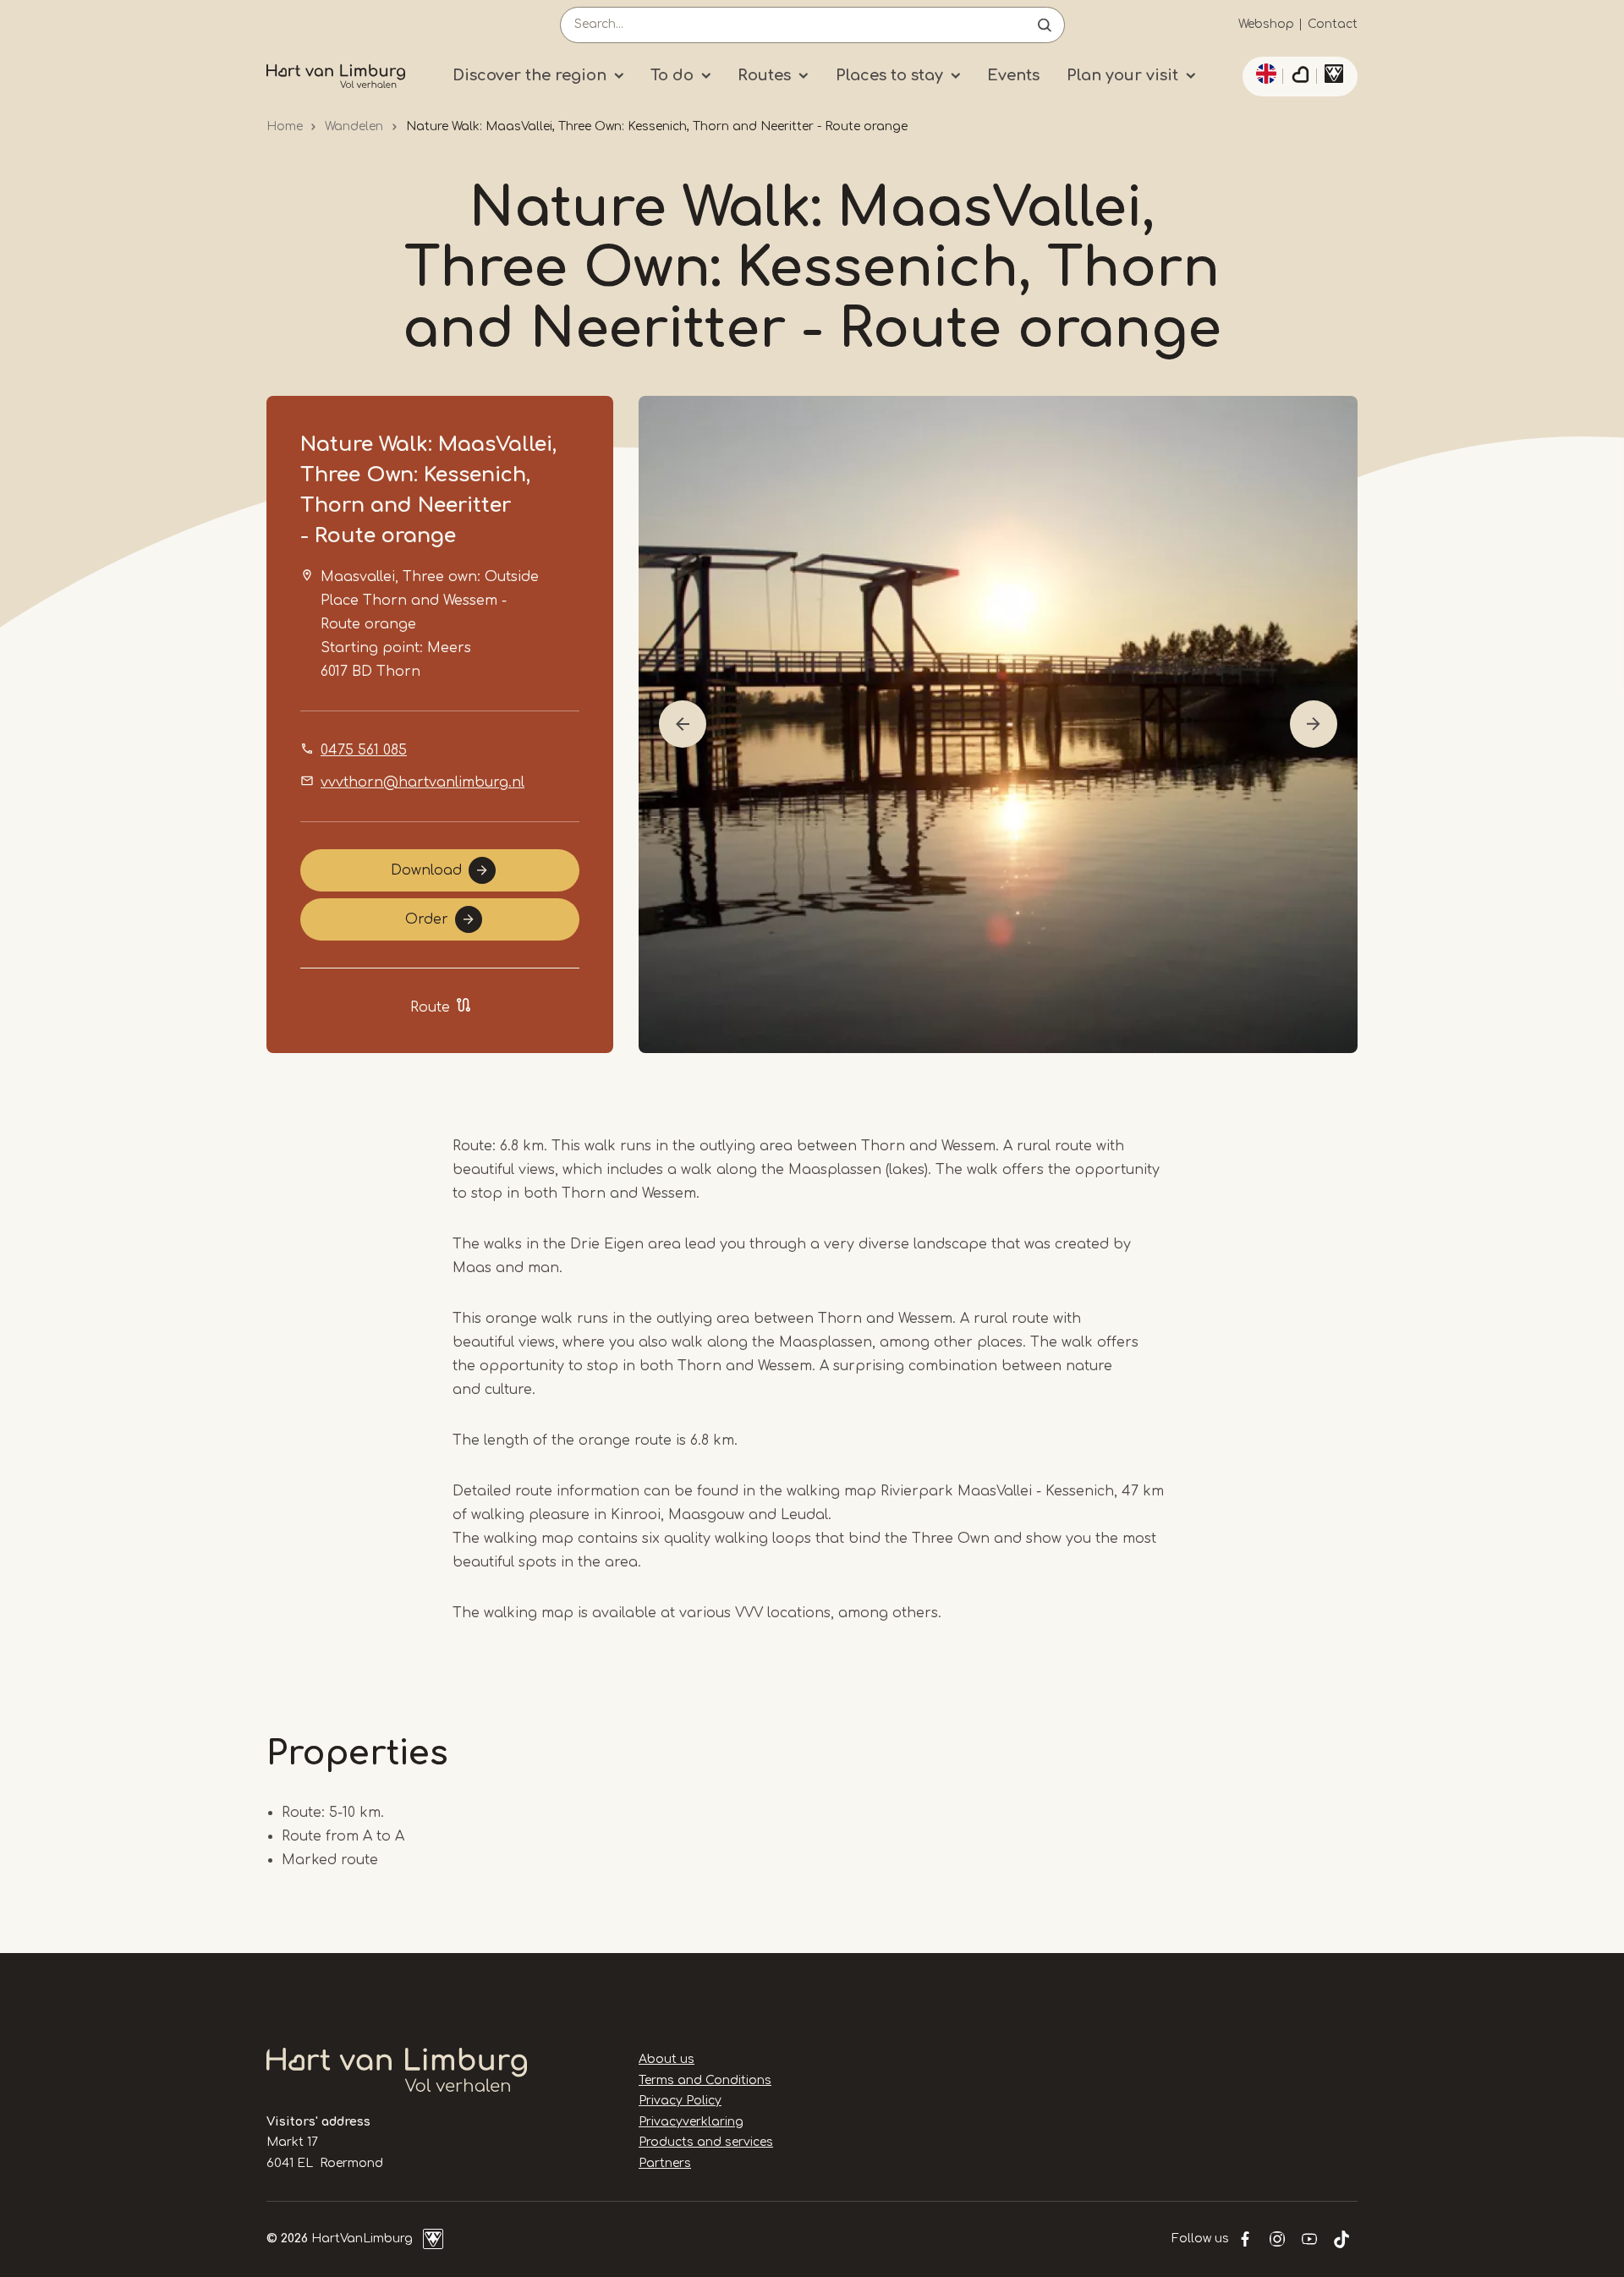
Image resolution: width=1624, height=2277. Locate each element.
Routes (764, 75)
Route (430, 1007)
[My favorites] (1300, 77)
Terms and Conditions (705, 2080)
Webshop (1266, 24)
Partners (665, 2163)
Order (427, 919)
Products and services (706, 2142)
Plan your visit (1122, 75)
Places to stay (889, 75)
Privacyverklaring (691, 2122)
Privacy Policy (680, 2101)
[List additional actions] (1264, 74)
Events (1013, 75)
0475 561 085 (364, 750)
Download (426, 870)
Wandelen (354, 126)
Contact (1333, 24)
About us (667, 2059)
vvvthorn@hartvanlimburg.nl (422, 782)
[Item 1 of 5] (998, 724)
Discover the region (529, 75)
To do (672, 75)
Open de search (1045, 25)
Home (285, 126)
